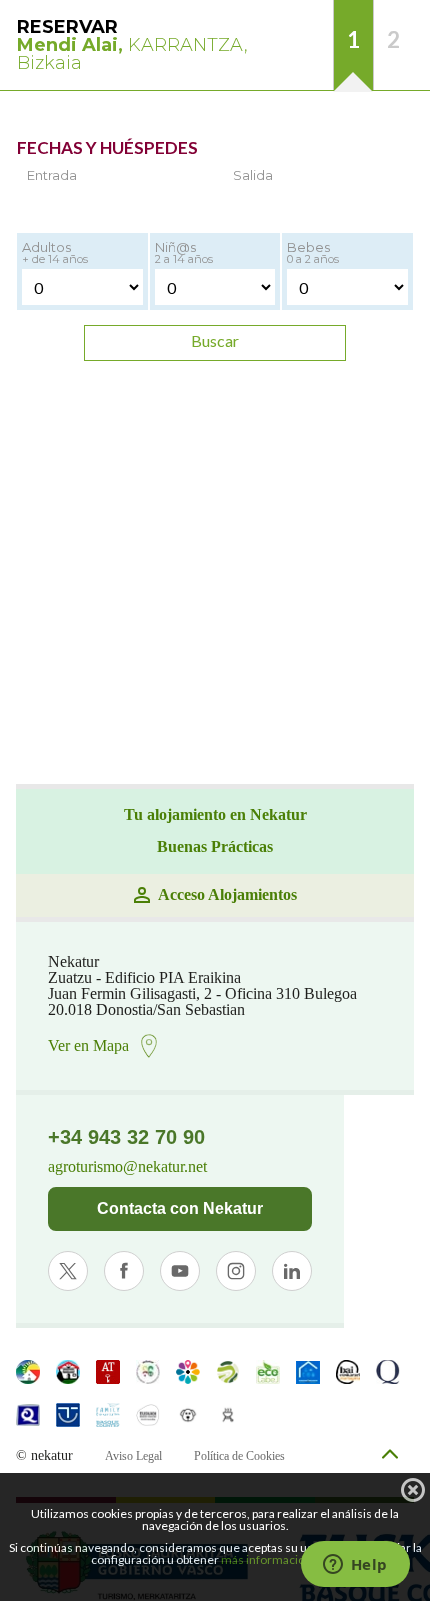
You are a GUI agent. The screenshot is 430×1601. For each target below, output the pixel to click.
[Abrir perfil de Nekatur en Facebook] (124, 1271)
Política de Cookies (239, 1456)
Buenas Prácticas (215, 847)
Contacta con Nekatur (180, 1208)
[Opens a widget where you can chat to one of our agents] (355, 1566)
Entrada (52, 175)
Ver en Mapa (88, 1045)
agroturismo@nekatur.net (127, 1167)
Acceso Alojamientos (227, 895)
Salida (253, 175)
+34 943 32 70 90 (126, 1137)
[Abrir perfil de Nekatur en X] (68, 1271)
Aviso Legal (133, 1456)
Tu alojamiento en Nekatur (215, 815)
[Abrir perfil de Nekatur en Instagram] (236, 1271)
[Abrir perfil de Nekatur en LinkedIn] (292, 1271)
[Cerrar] (413, 1490)
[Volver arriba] (390, 1455)
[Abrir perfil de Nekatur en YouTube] (180, 1271)
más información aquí (279, 1559)
